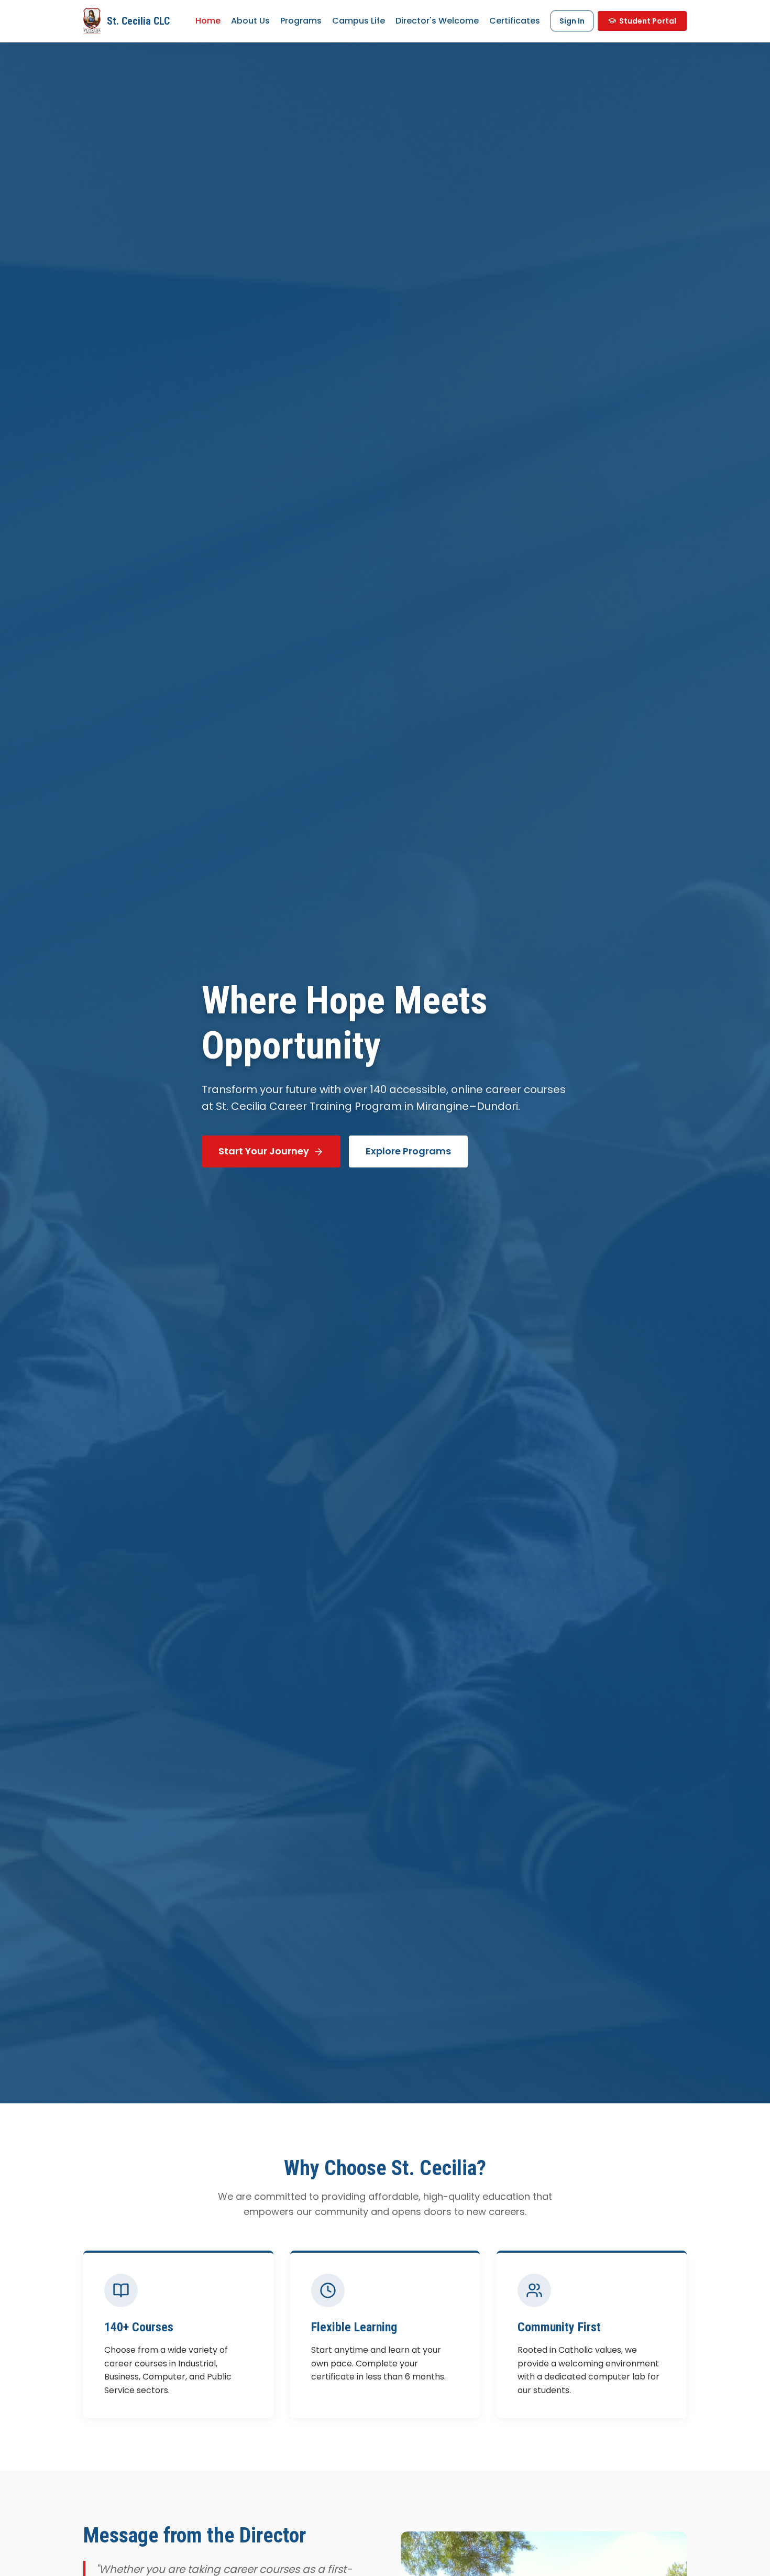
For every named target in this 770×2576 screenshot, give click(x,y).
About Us (250, 21)
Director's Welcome (437, 21)
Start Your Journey (264, 1151)
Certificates (515, 21)
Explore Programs (408, 1151)
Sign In (572, 21)
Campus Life (359, 21)
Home (208, 21)
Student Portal (648, 21)
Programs (301, 21)
